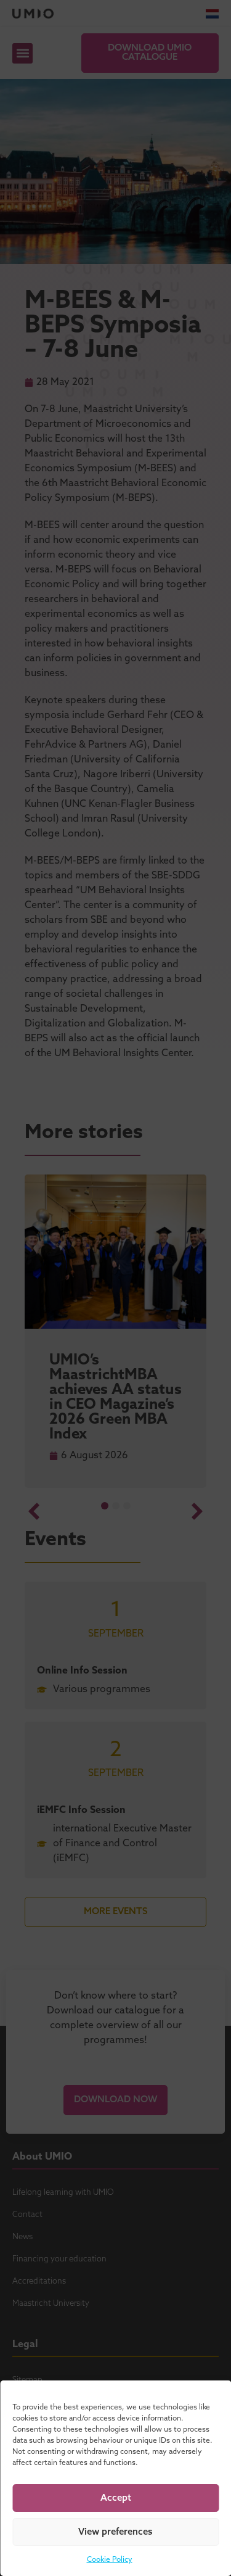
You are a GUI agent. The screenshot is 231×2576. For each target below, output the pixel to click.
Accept (116, 2498)
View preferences (115, 2532)
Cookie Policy (110, 2560)
